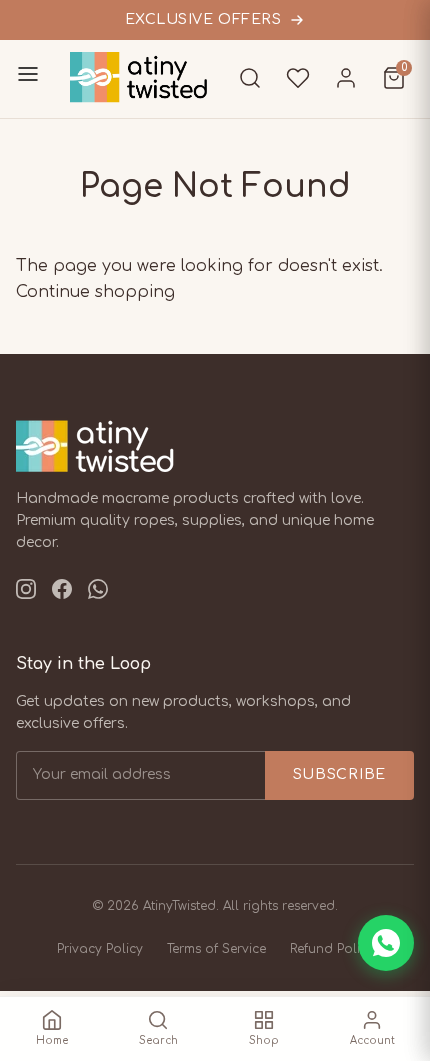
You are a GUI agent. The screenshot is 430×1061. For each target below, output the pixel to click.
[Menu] (28, 78)
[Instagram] (26, 593)
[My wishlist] (298, 78)
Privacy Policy (100, 949)
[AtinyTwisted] (150, 77)
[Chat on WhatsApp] (386, 943)
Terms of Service (216, 949)
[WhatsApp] (98, 593)
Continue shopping (95, 292)
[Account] (346, 78)
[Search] (250, 78)
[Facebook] (62, 593)
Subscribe (339, 774)
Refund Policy (332, 949)
